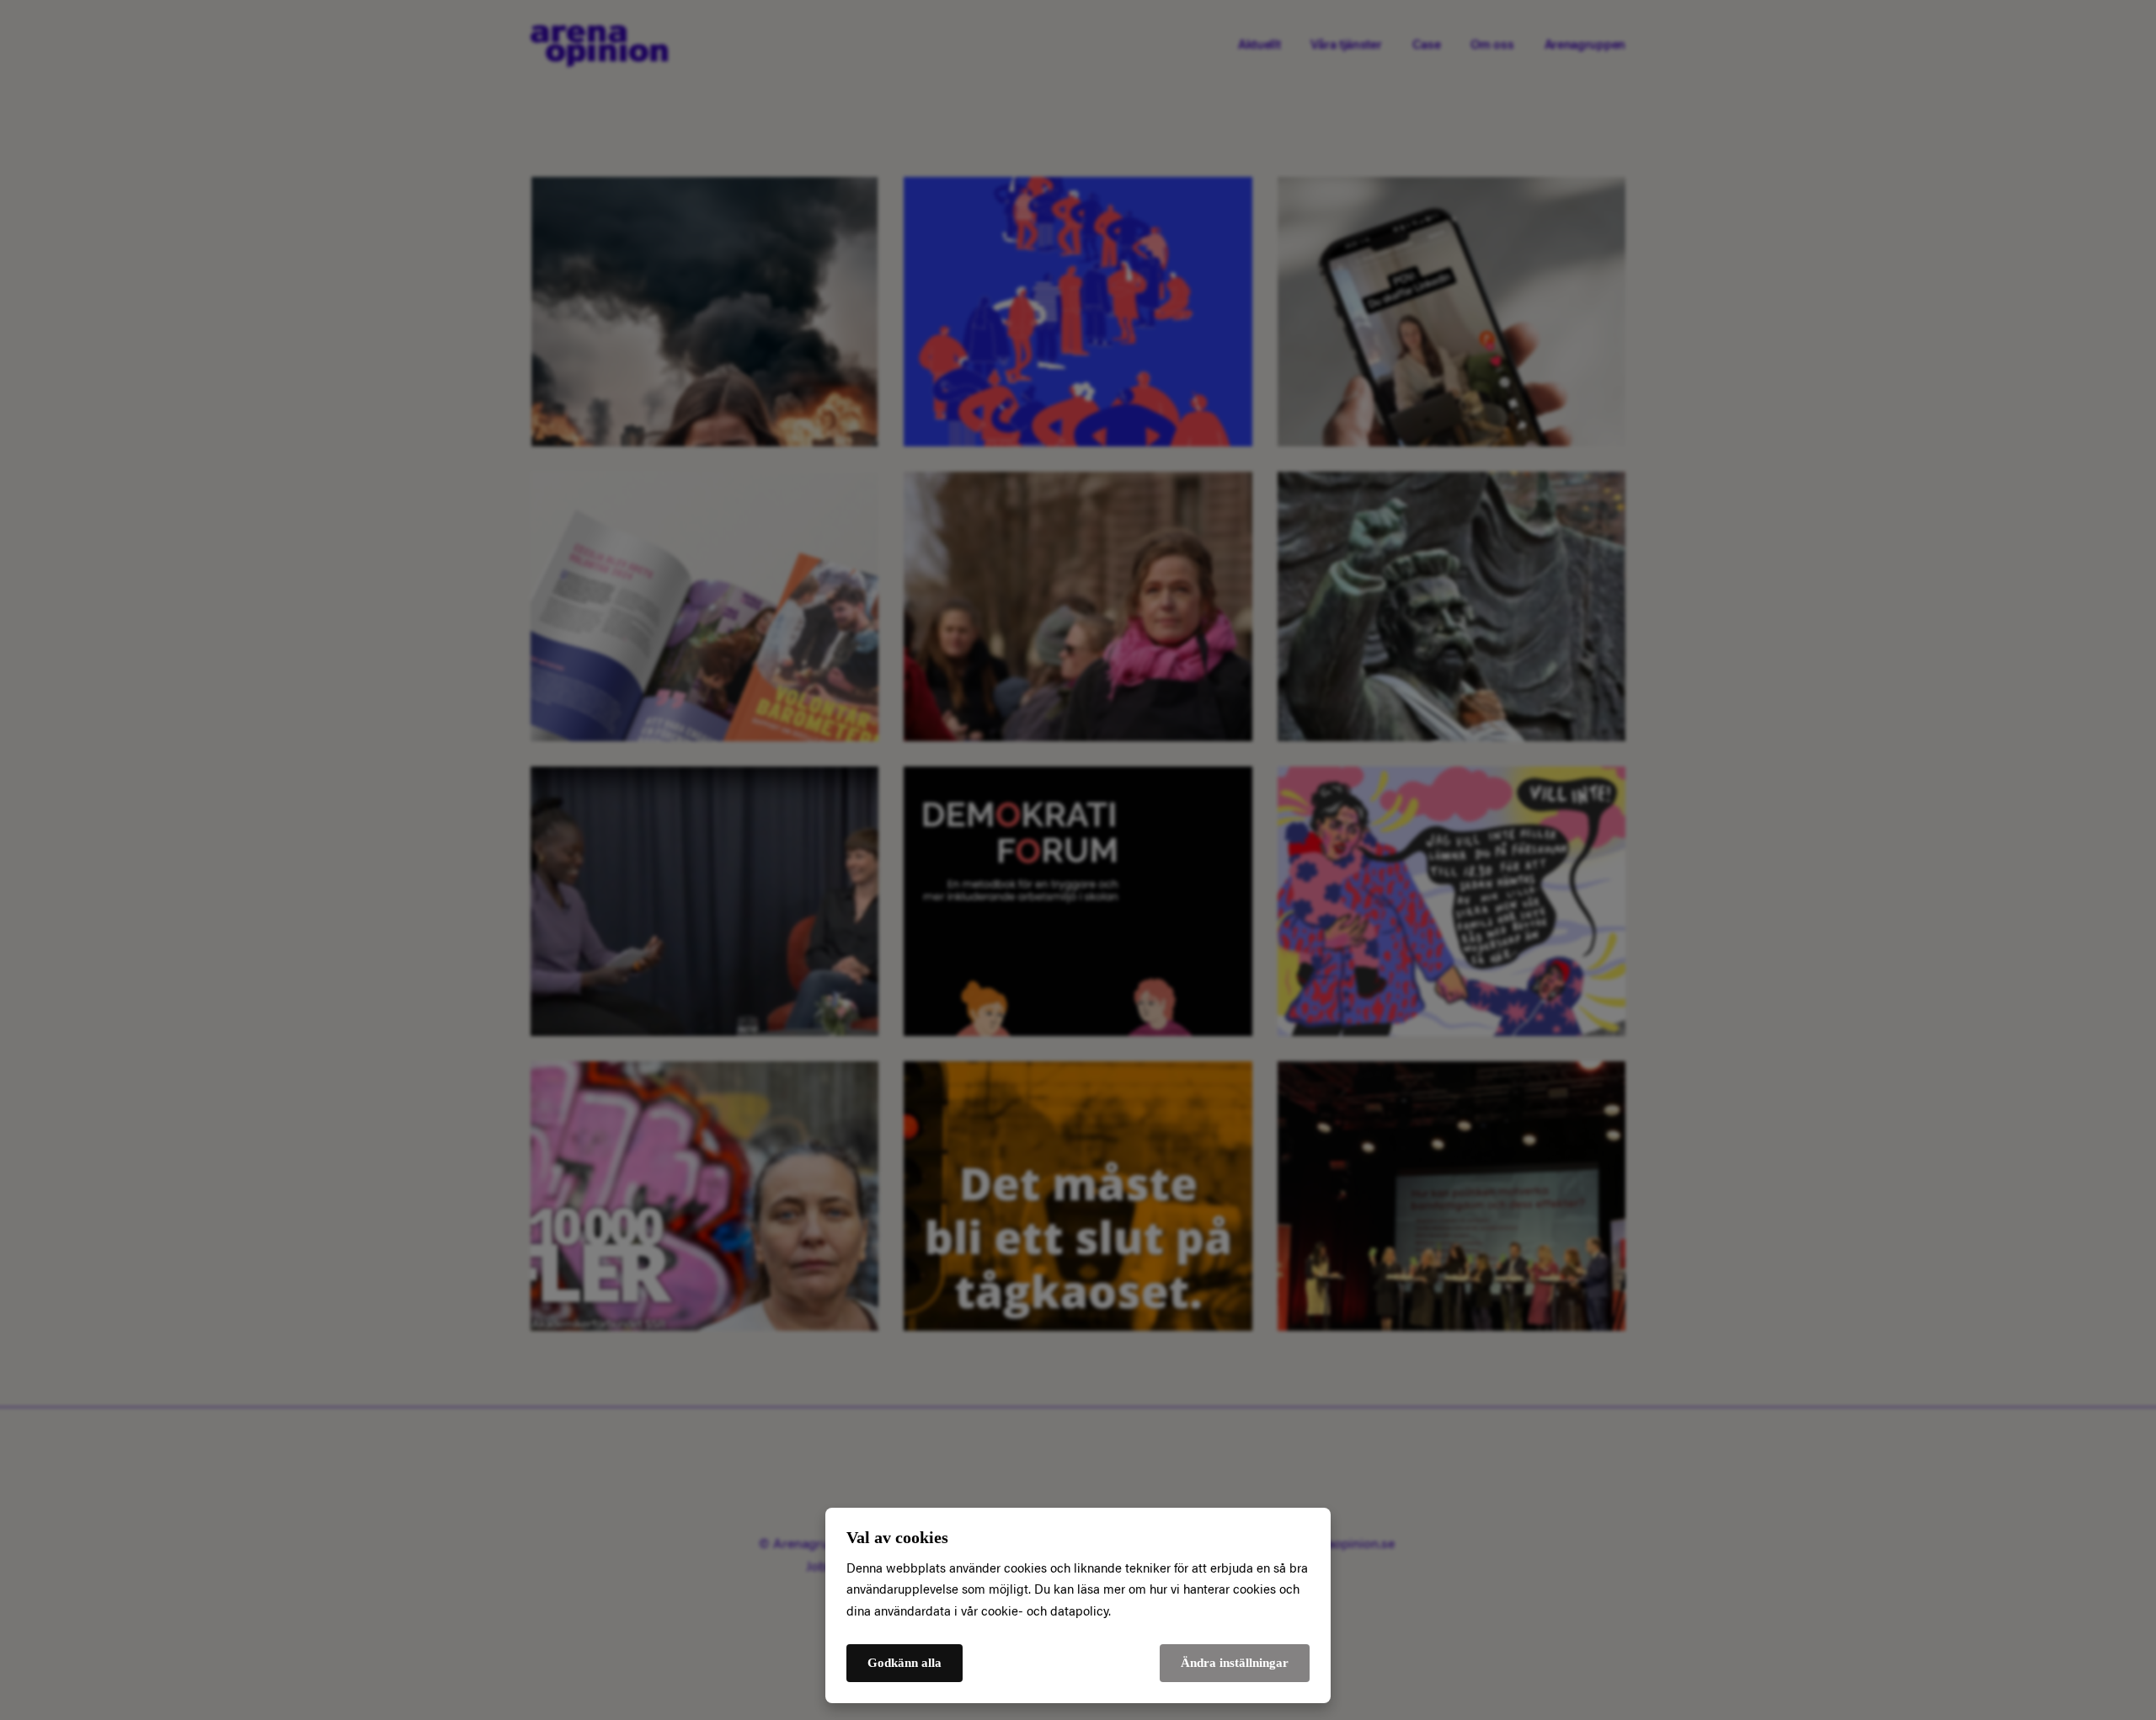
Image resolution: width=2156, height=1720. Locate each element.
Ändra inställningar (1235, 1663)
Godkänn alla (905, 1663)
